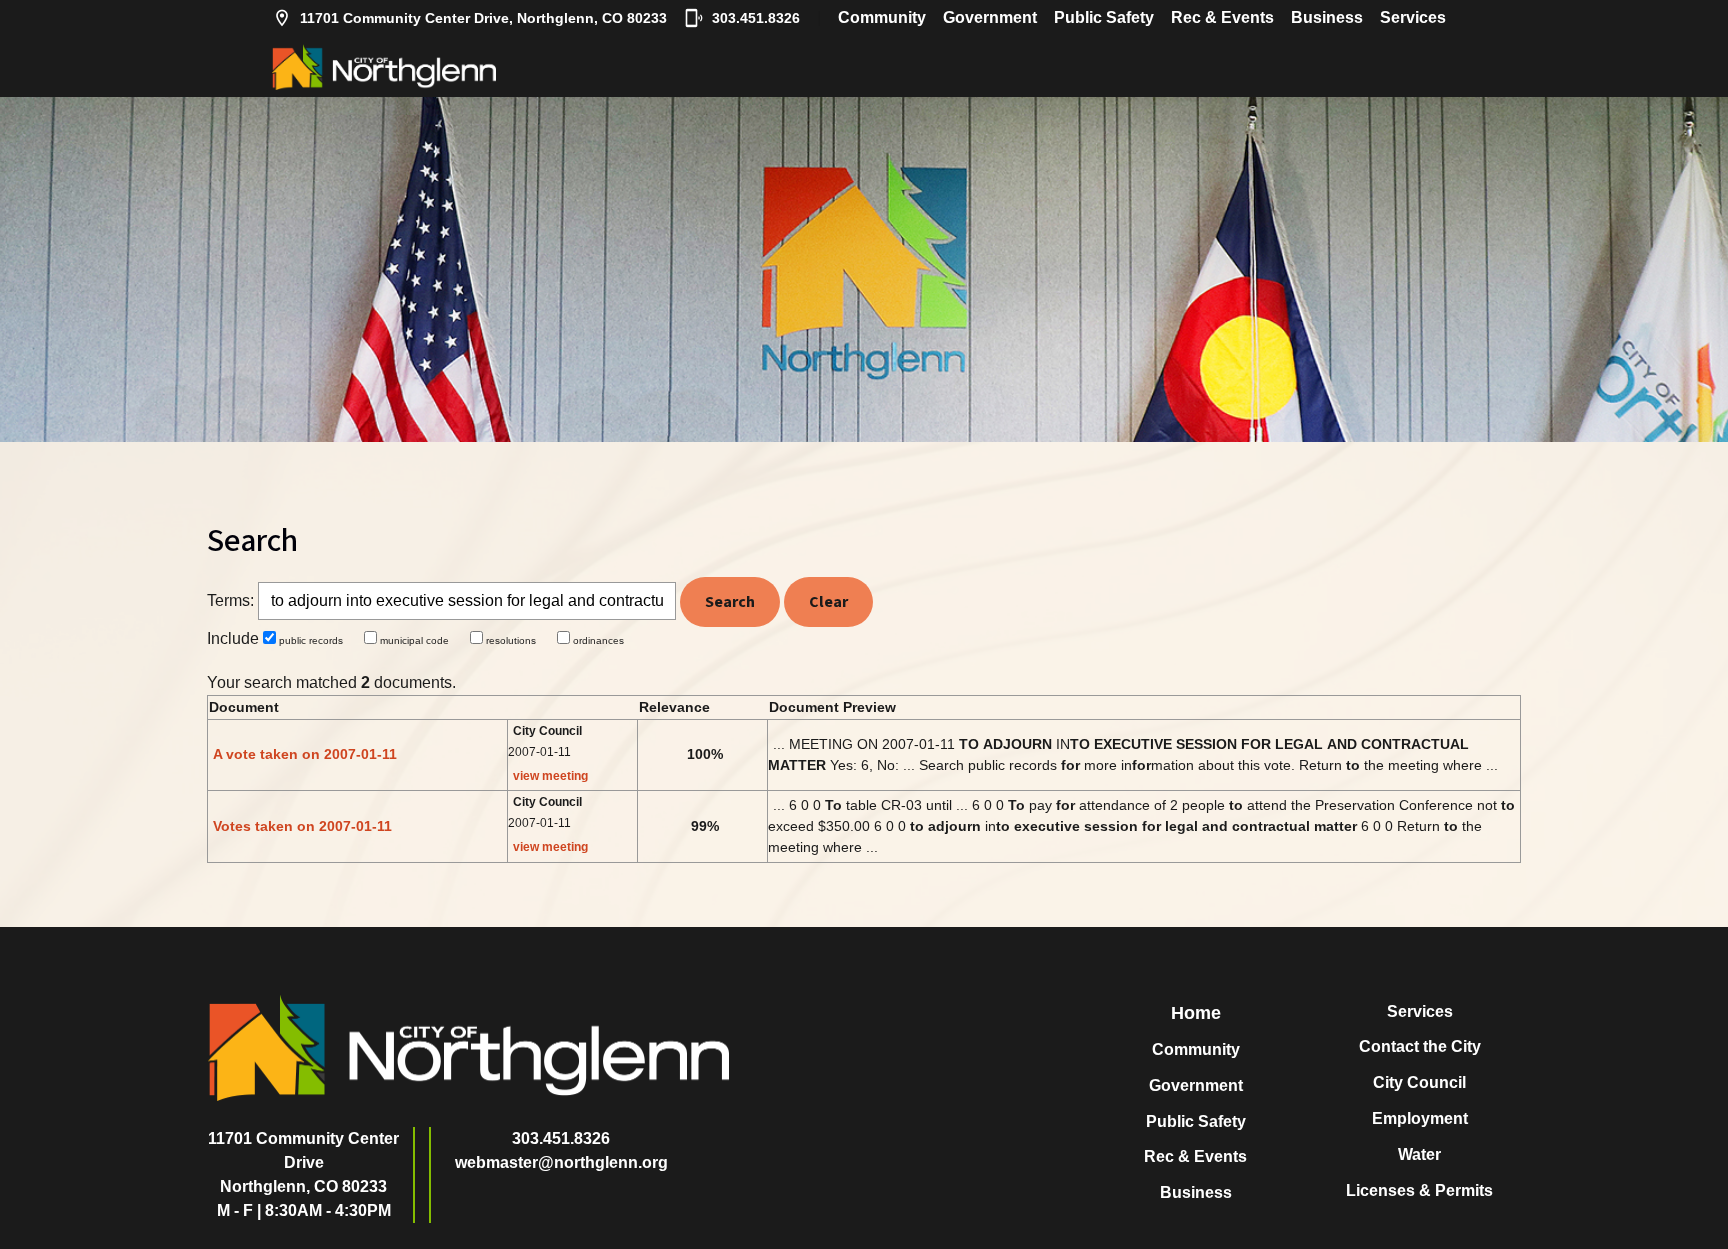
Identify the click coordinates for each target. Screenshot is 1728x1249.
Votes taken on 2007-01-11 (302, 826)
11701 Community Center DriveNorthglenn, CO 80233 (303, 1162)
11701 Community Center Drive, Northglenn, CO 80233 (483, 18)
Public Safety (1104, 17)
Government (990, 17)
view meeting (550, 776)
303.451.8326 (756, 18)
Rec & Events (1222, 17)
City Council (1419, 1082)
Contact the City (1420, 1046)
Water (1419, 1154)
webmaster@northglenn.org (561, 1162)
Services (1413, 17)
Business (1327, 17)
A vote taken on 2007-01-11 (305, 754)
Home (1196, 1013)
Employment (1420, 1118)
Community (882, 17)
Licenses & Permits (1419, 1190)
